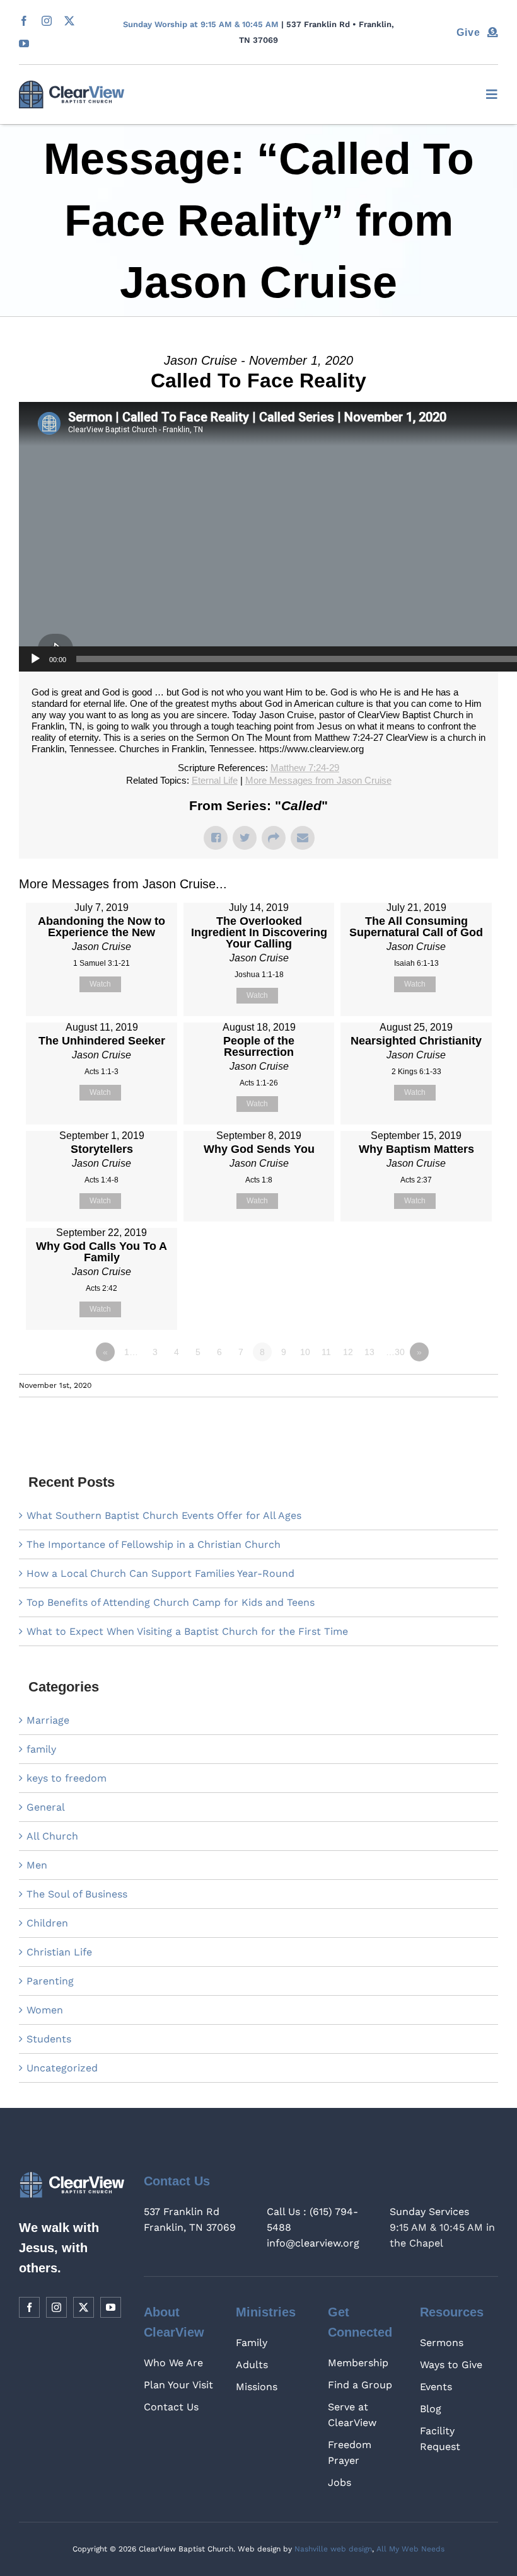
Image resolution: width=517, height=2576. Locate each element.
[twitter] (69, 21)
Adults (252, 2365)
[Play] (35, 659)
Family (252, 2343)
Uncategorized (62, 2068)
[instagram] (47, 21)
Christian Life (59, 1952)
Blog (431, 2409)
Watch (100, 984)
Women (45, 2010)
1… (131, 1352)
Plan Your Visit (178, 2385)
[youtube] (24, 43)
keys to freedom (67, 1778)
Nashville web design (333, 2549)
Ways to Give (451, 2365)
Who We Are (173, 2363)
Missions (257, 2387)
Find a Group (360, 2385)
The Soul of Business (77, 1894)
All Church (52, 1836)
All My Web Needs (410, 2549)
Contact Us (171, 2407)
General (46, 1807)
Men (37, 1865)
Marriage (48, 1720)
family (41, 1749)
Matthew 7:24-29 (305, 768)
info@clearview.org (313, 2243)
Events (436, 2387)
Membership (358, 2363)
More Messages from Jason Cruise (318, 780)
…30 (395, 1352)
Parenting (50, 1981)
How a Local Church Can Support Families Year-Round (160, 1573)
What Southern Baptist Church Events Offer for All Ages (164, 1515)
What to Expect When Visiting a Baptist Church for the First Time (187, 1631)
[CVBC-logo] (72, 85)
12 (348, 1352)
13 (369, 1352)
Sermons (442, 2343)
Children (47, 1923)
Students (49, 2039)
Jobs (340, 2482)
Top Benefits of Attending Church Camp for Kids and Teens (171, 1602)
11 (326, 1352)
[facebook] (24, 21)
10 (305, 1352)
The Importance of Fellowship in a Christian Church (154, 1544)
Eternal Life (215, 780)
